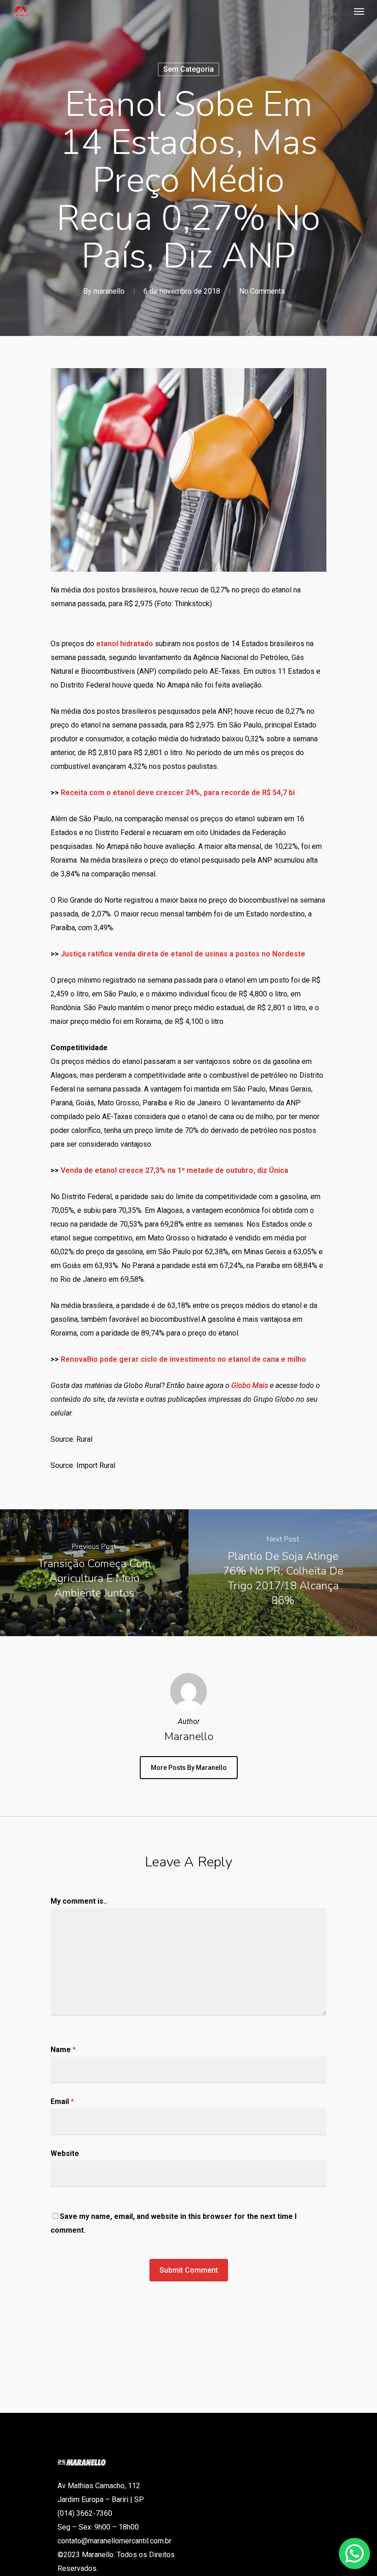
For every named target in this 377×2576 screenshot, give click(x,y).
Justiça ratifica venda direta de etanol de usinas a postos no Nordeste (183, 954)
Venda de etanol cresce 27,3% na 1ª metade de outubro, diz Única (174, 1170)
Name (63, 2050)
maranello (109, 291)
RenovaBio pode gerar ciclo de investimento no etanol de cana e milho (183, 1359)
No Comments (262, 291)
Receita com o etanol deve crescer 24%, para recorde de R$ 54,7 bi (178, 793)
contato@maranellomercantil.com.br (114, 2541)
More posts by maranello (189, 1768)
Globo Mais (250, 1385)
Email (62, 2101)
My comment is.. (79, 1901)
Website (65, 2153)
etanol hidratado (125, 644)
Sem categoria (188, 69)
